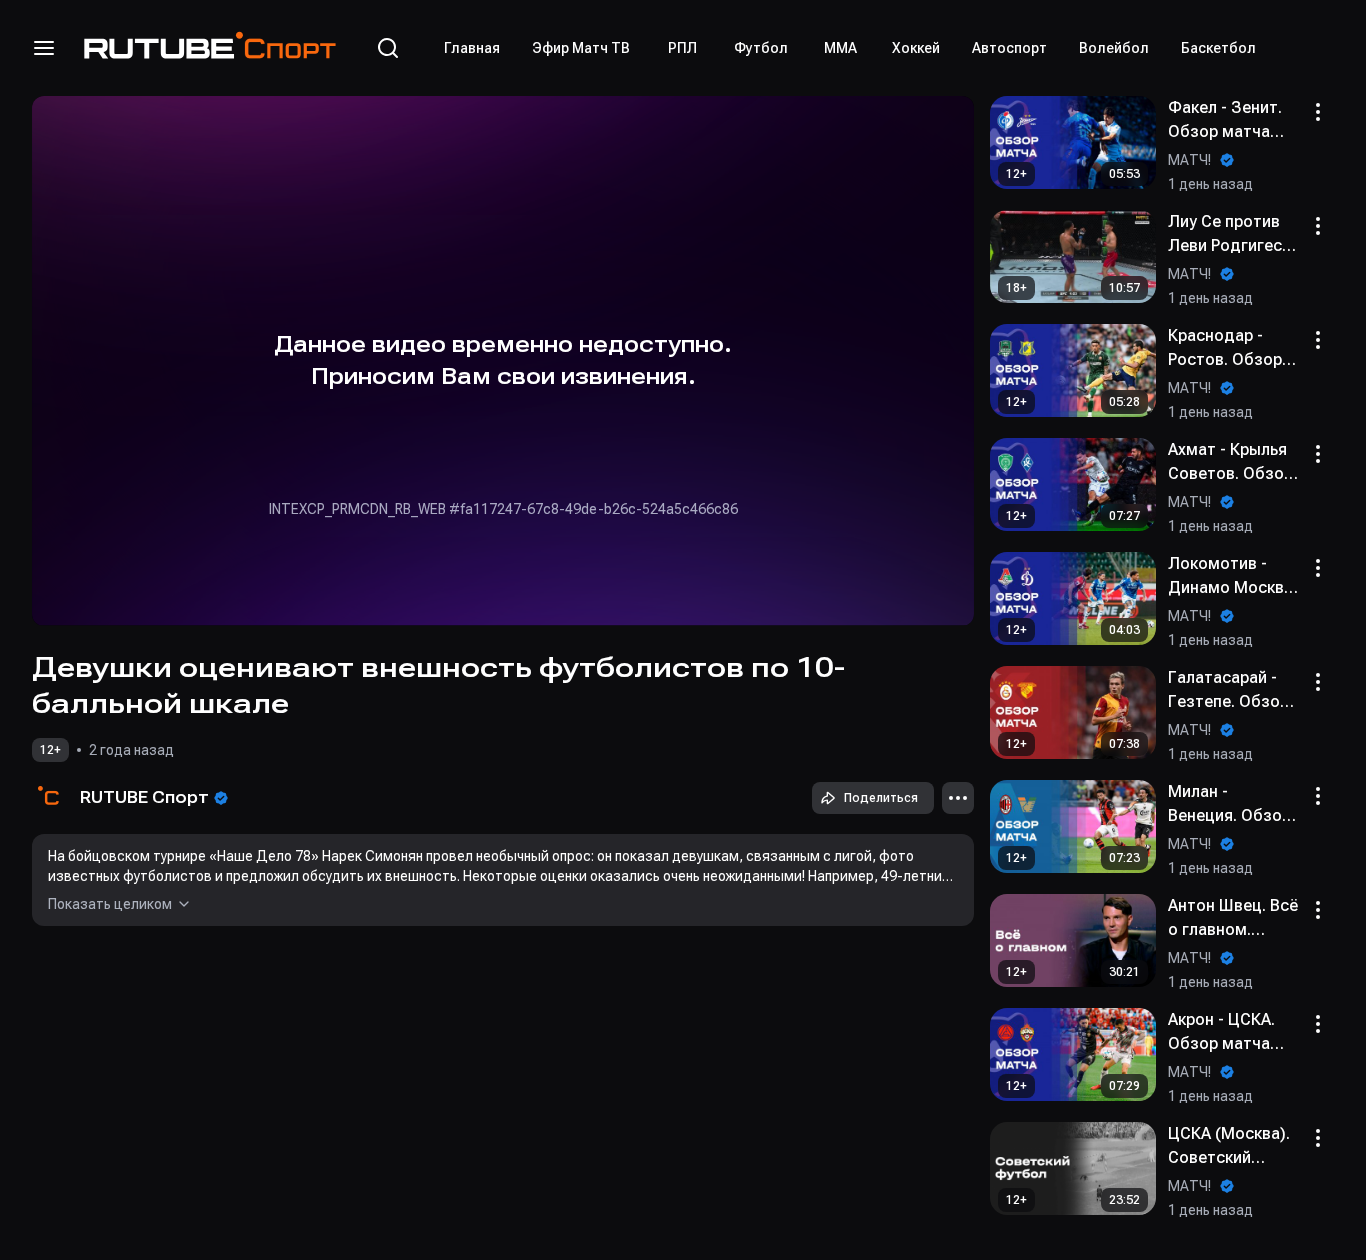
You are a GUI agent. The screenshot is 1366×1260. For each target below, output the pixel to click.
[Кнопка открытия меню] (44, 48)
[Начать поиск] (388, 48)
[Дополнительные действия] (958, 798)
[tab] (472, 48)
